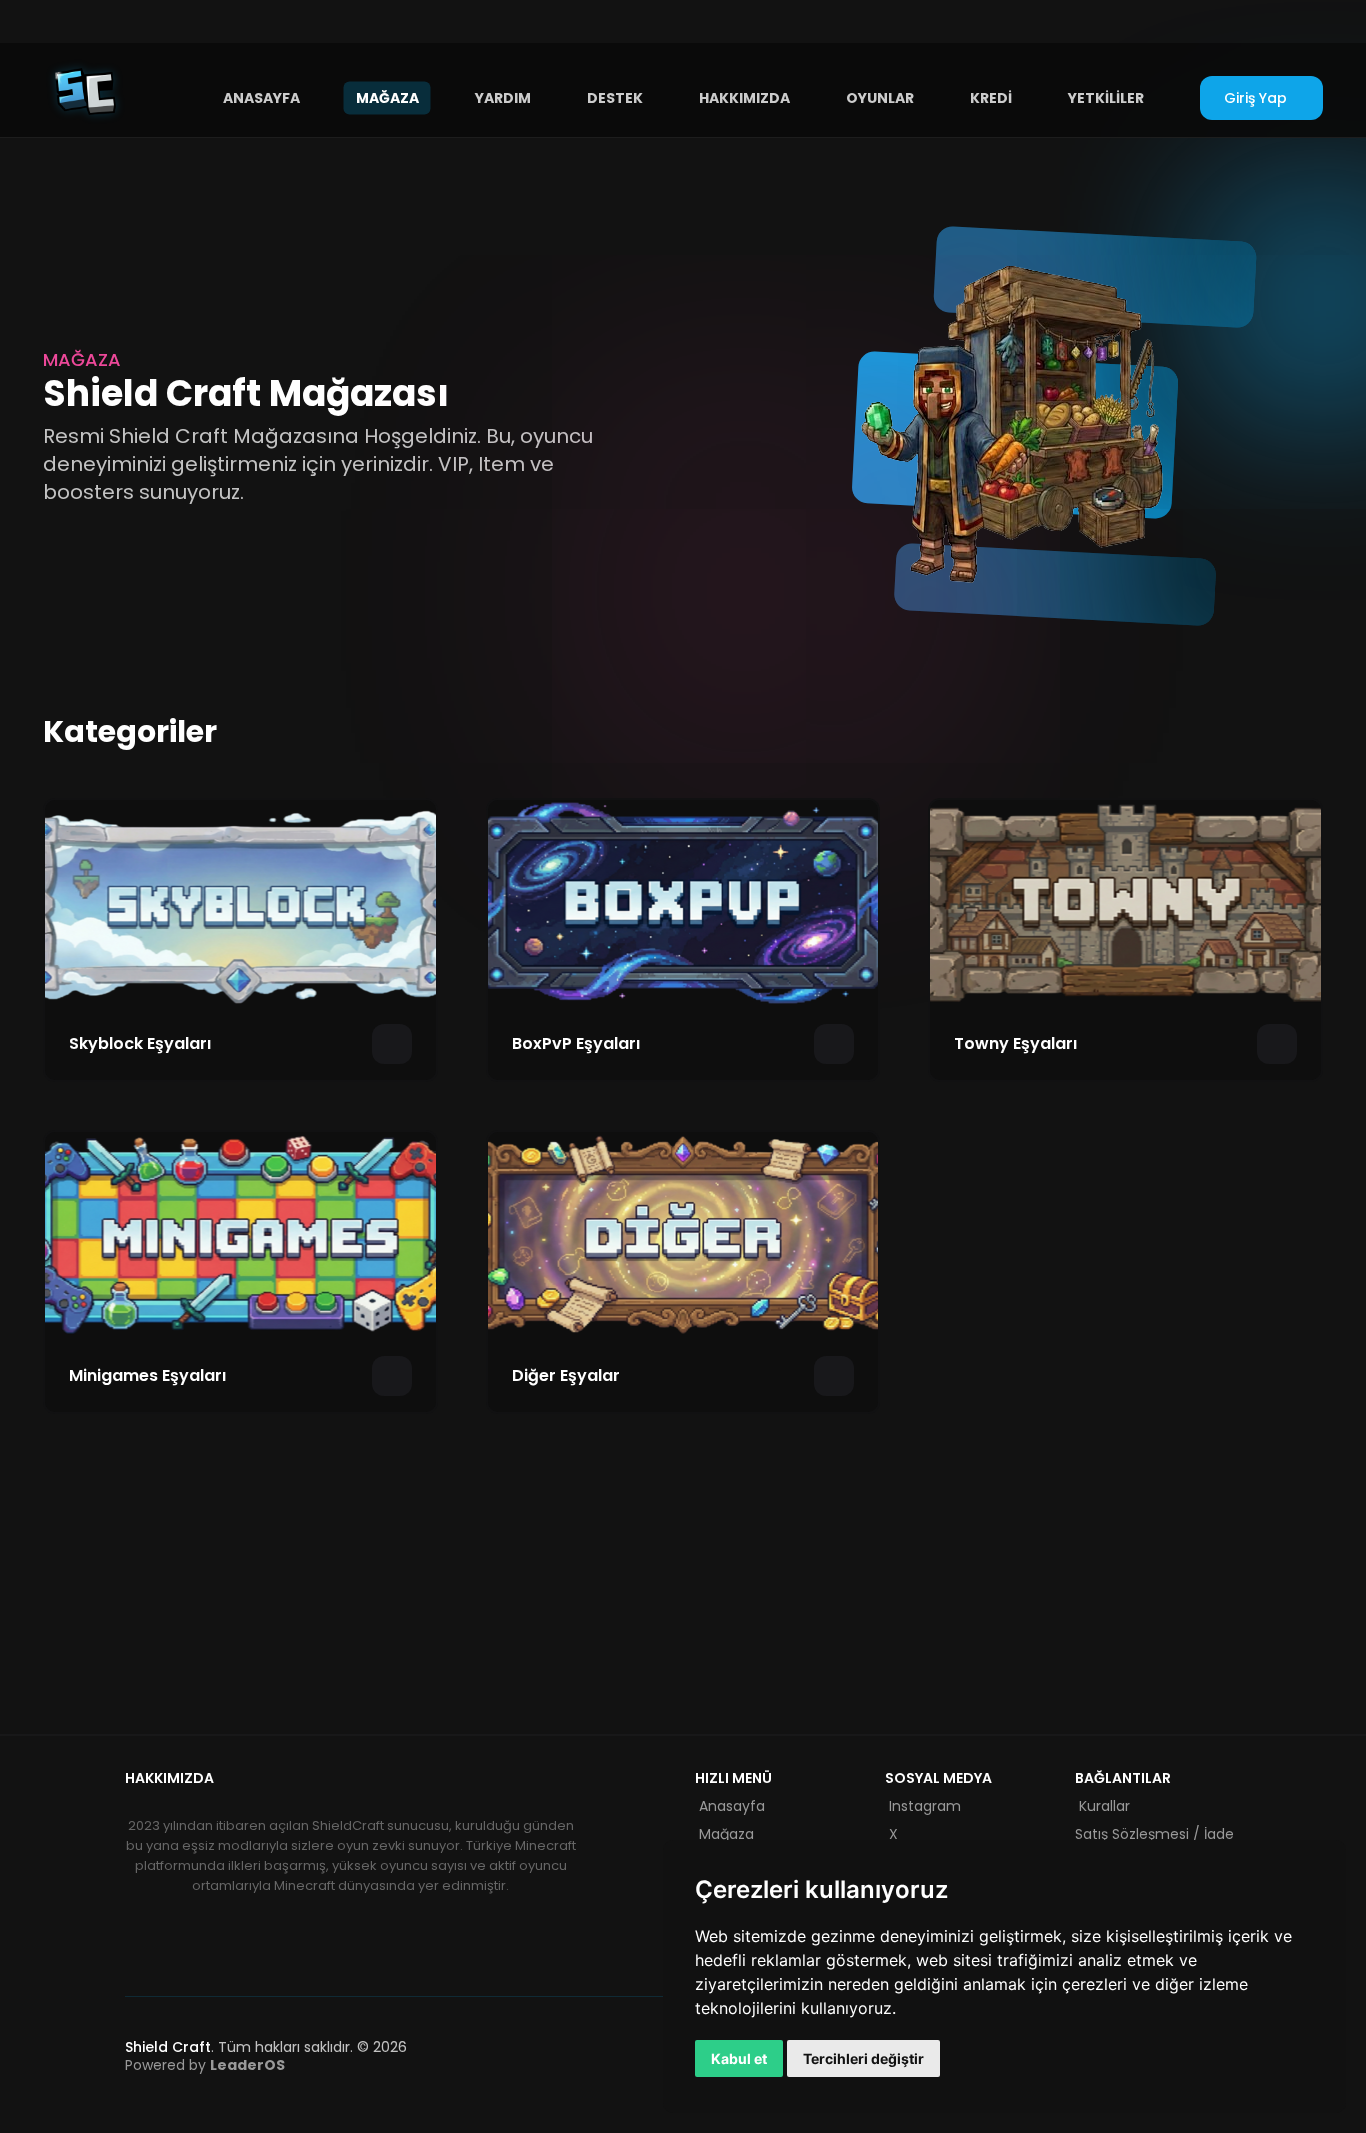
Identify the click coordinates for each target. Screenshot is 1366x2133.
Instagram (925, 1806)
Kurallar (1104, 1806)
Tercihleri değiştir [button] (863, 2058)
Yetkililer (1106, 97)
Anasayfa (261, 97)
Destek (615, 97)
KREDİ (991, 97)
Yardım (503, 97)
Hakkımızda (744, 97)
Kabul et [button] (739, 2058)
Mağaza (387, 97)
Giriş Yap (1255, 98)
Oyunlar (880, 97)
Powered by (205, 2065)
